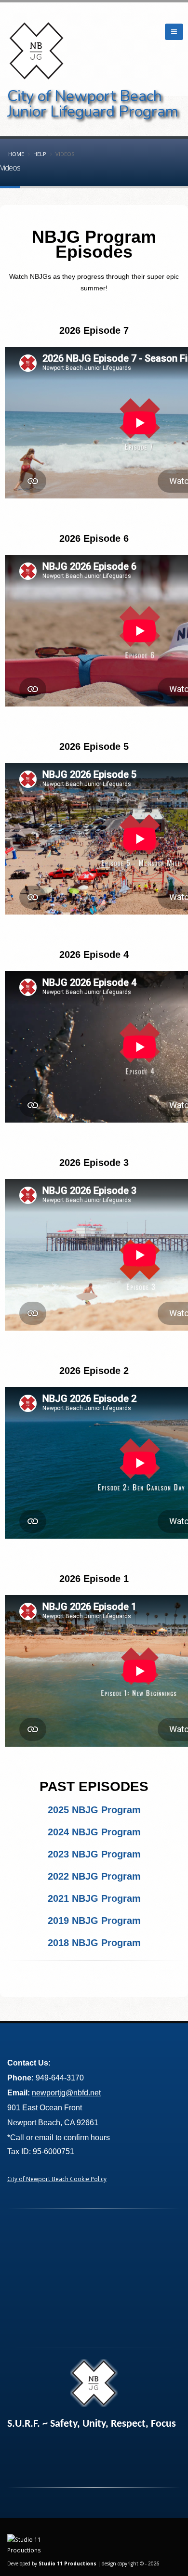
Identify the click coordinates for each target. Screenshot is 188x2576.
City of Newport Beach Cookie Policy (57, 2179)
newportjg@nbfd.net (66, 2093)
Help (40, 154)
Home (16, 154)
